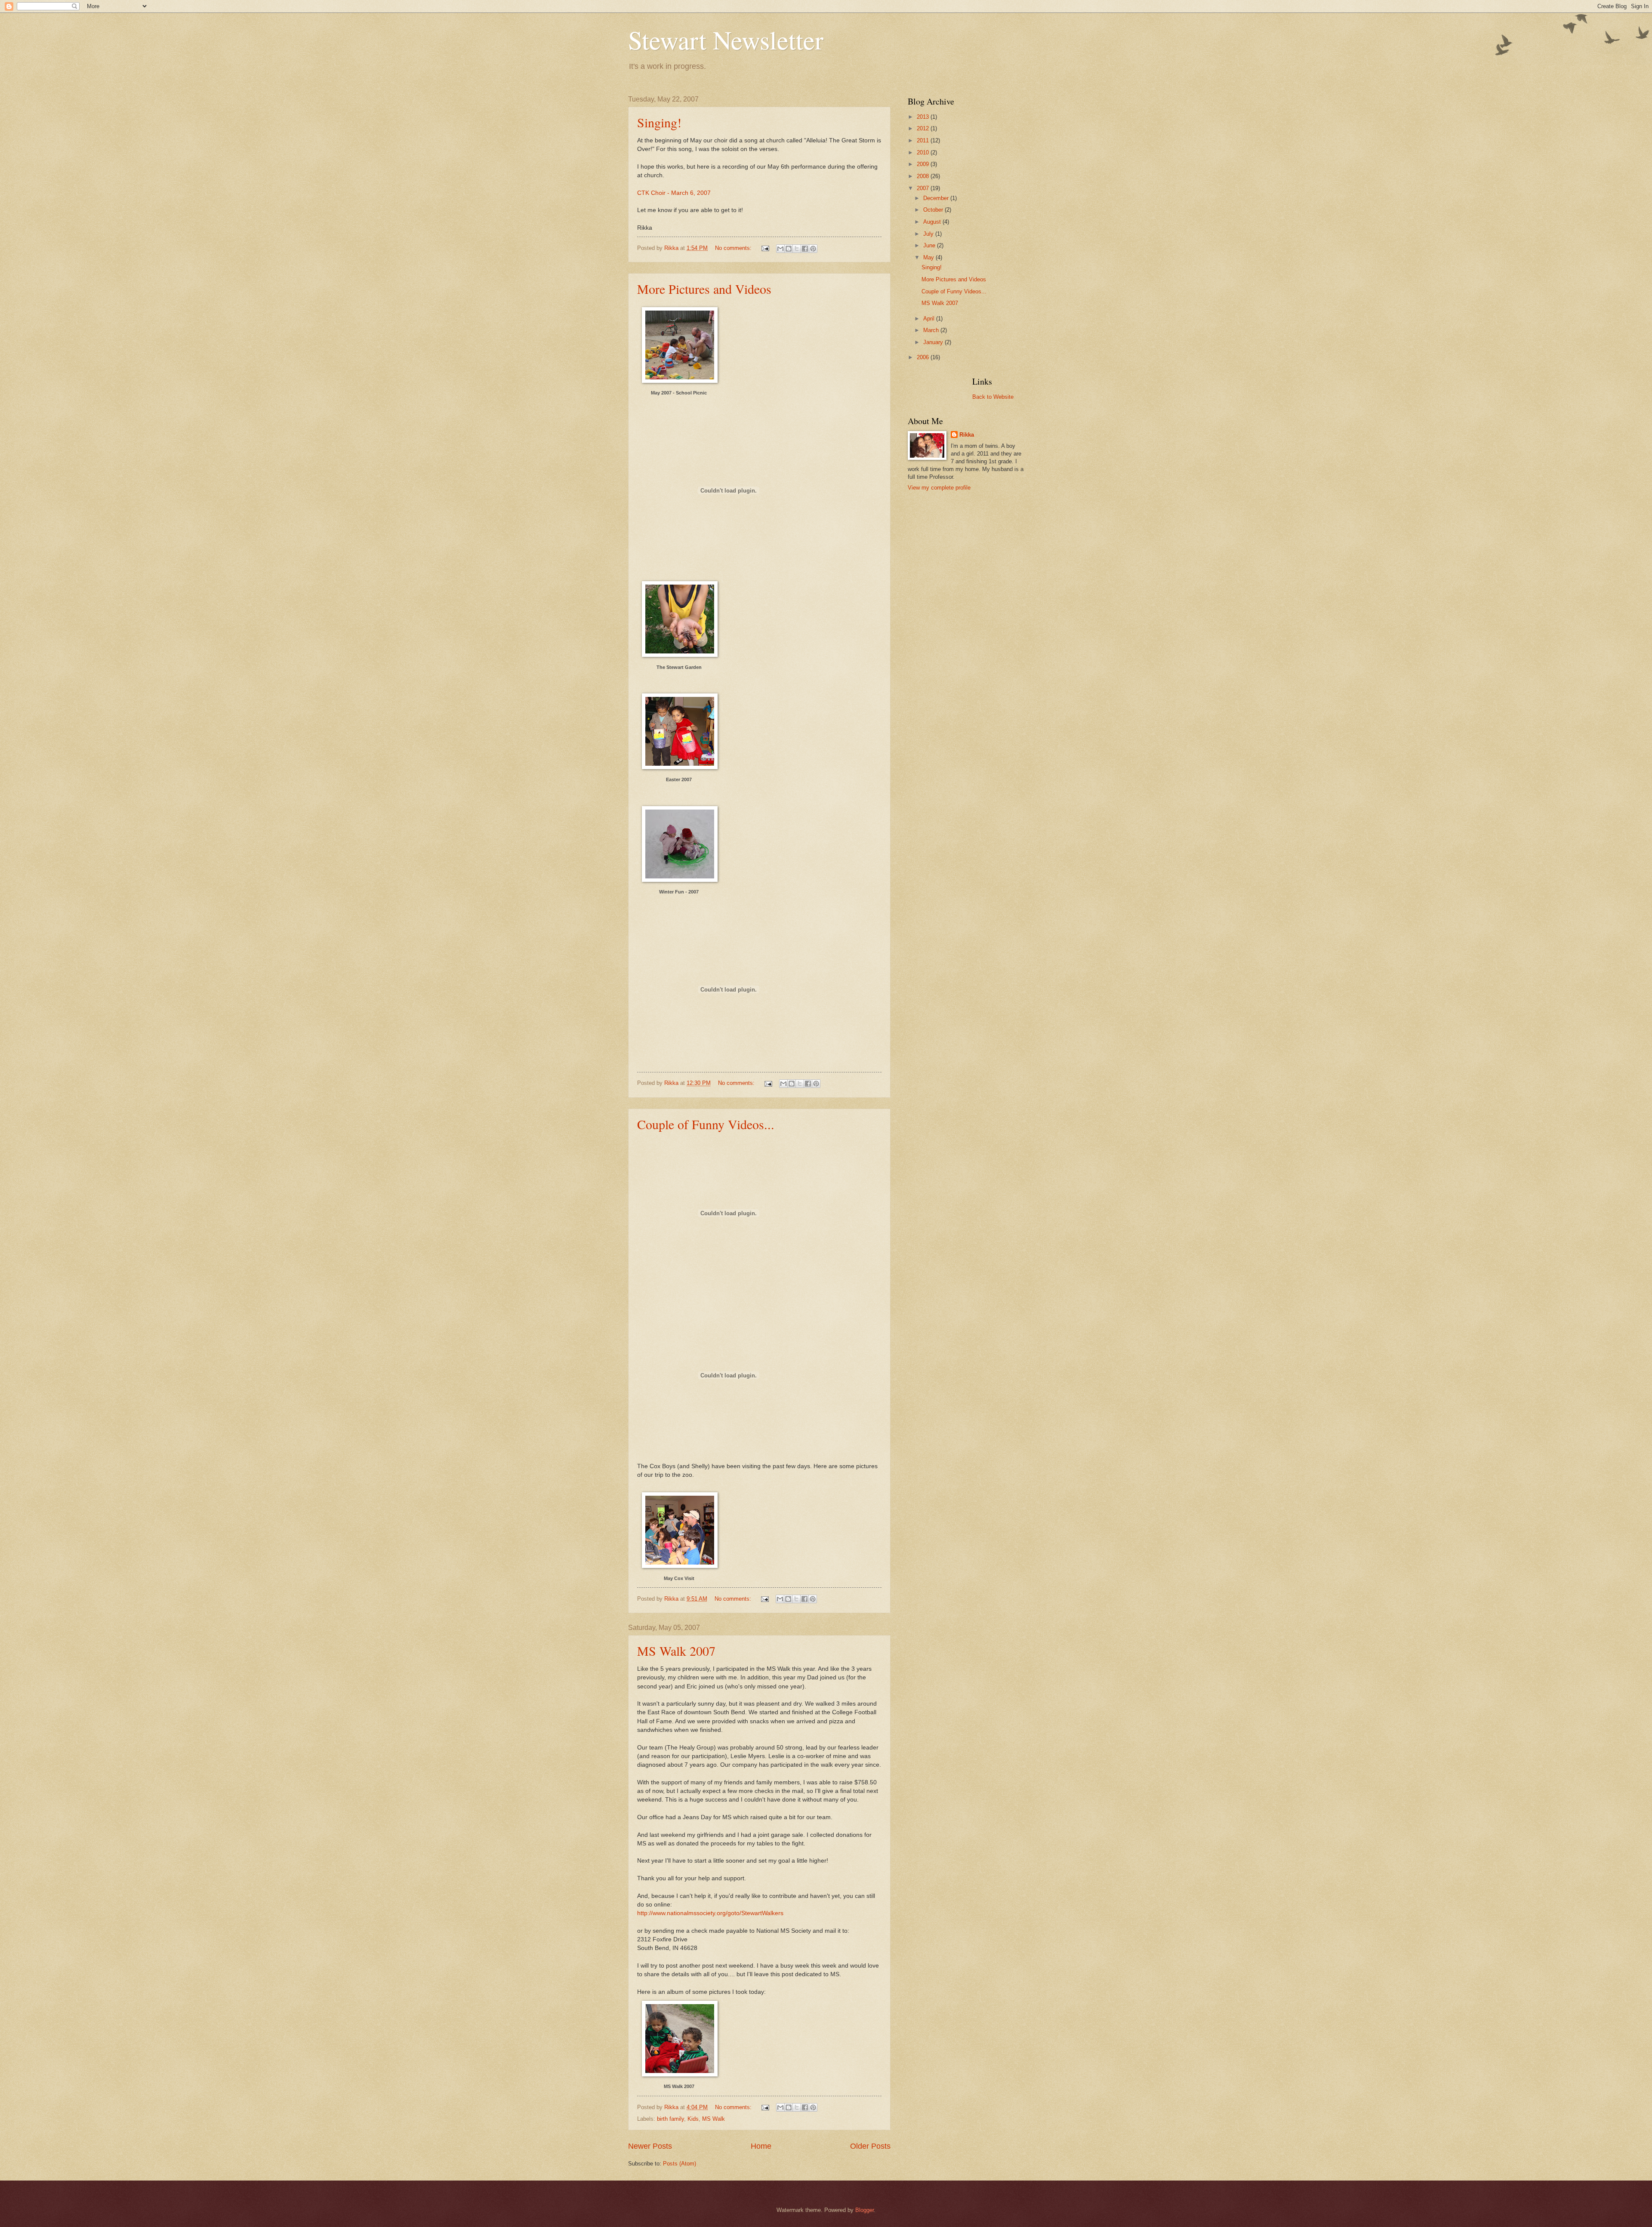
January (934, 342)
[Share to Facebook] (805, 249)
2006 (924, 357)
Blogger (865, 2210)
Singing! (659, 122)
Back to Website (993, 397)
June (930, 245)
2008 (924, 176)
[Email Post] (765, 248)
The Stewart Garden (679, 667)
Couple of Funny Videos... (706, 1124)
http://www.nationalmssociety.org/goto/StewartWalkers (710, 1913)
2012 (924, 128)
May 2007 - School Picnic (679, 393)
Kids (693, 2119)
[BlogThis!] (789, 249)
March (932, 330)
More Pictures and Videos (704, 289)
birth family (670, 2119)
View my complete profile (939, 488)
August (933, 222)
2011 (924, 140)
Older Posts (870, 2146)
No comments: (734, 248)
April (930, 319)
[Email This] (780, 249)
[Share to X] (797, 249)
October (934, 210)
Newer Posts (650, 2146)
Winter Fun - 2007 (679, 892)
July (929, 234)
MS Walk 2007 (676, 1651)
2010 (924, 152)
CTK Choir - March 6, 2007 (674, 193)
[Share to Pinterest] (813, 249)
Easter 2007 (679, 779)
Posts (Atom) (680, 2164)
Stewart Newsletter (726, 40)
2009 (924, 164)
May (929, 257)
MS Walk (714, 2119)
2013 (924, 117)
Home (761, 2146)
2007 (924, 188)
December (937, 198)
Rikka (967, 435)
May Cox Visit (679, 1578)
